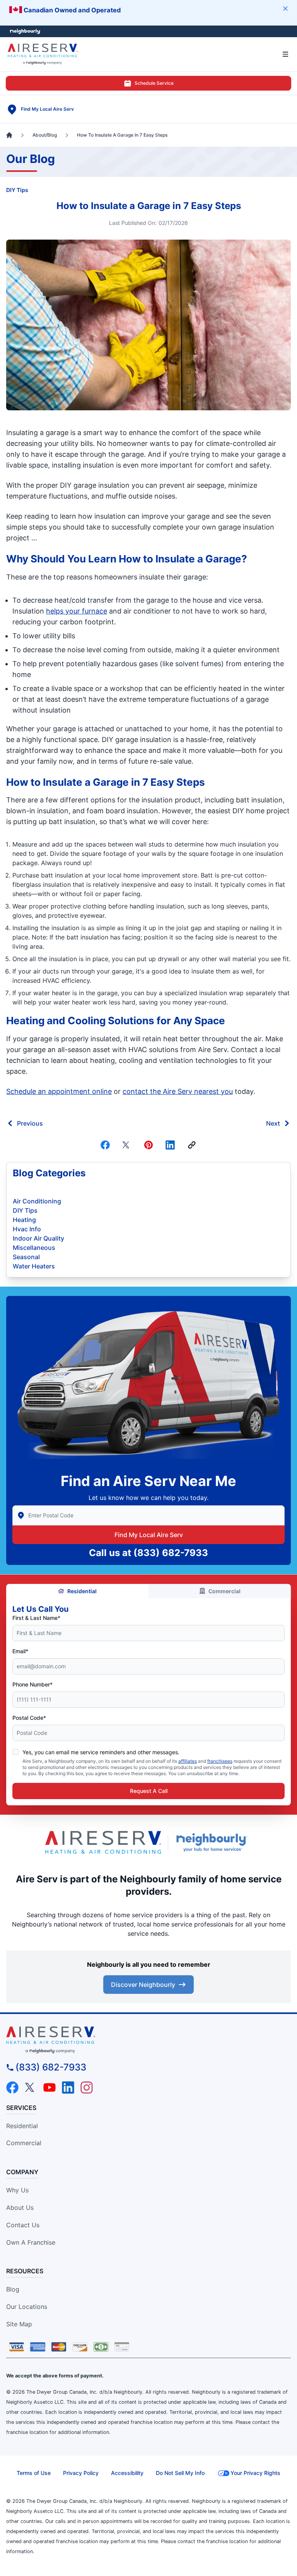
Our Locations (27, 2307)
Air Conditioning (37, 1201)
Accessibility (127, 2473)
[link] (192, 1145)
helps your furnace (77, 611)
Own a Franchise (31, 2242)
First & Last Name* (36, 1618)
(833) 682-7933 (171, 1553)
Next (273, 1123)
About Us (20, 2208)
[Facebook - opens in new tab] (12, 2088)
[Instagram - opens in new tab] (87, 2088)
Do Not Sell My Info (180, 2473)
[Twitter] (127, 1145)
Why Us (17, 2190)
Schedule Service (154, 83)
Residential (82, 1591)
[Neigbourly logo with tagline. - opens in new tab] (213, 1842)
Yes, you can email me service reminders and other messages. (101, 1752)
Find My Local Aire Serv (149, 1535)
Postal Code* (29, 1718)
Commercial (224, 1591)
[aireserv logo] (148, 2040)
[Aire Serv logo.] (103, 1842)
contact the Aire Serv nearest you (178, 1091)
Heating (24, 1220)
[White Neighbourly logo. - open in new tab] (25, 32)
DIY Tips (17, 190)
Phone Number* (32, 1684)
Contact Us (23, 2225)
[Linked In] (170, 1145)
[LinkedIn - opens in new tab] (68, 2088)
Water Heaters (34, 1266)
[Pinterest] (148, 1145)
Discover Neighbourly (143, 1985)
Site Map (19, 2324)
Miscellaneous (34, 1248)
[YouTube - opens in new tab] (49, 2088)
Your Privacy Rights (255, 2473)
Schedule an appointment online (59, 1091)
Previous (30, 1123)
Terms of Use (34, 2473)
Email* (20, 1651)
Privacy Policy (81, 2473)
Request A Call (149, 1791)
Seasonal (26, 1257)
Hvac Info (27, 1229)
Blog (13, 2289)
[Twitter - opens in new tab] (31, 2088)
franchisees (220, 1761)
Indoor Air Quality (38, 1238)
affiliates (188, 1761)
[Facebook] (105, 1145)
